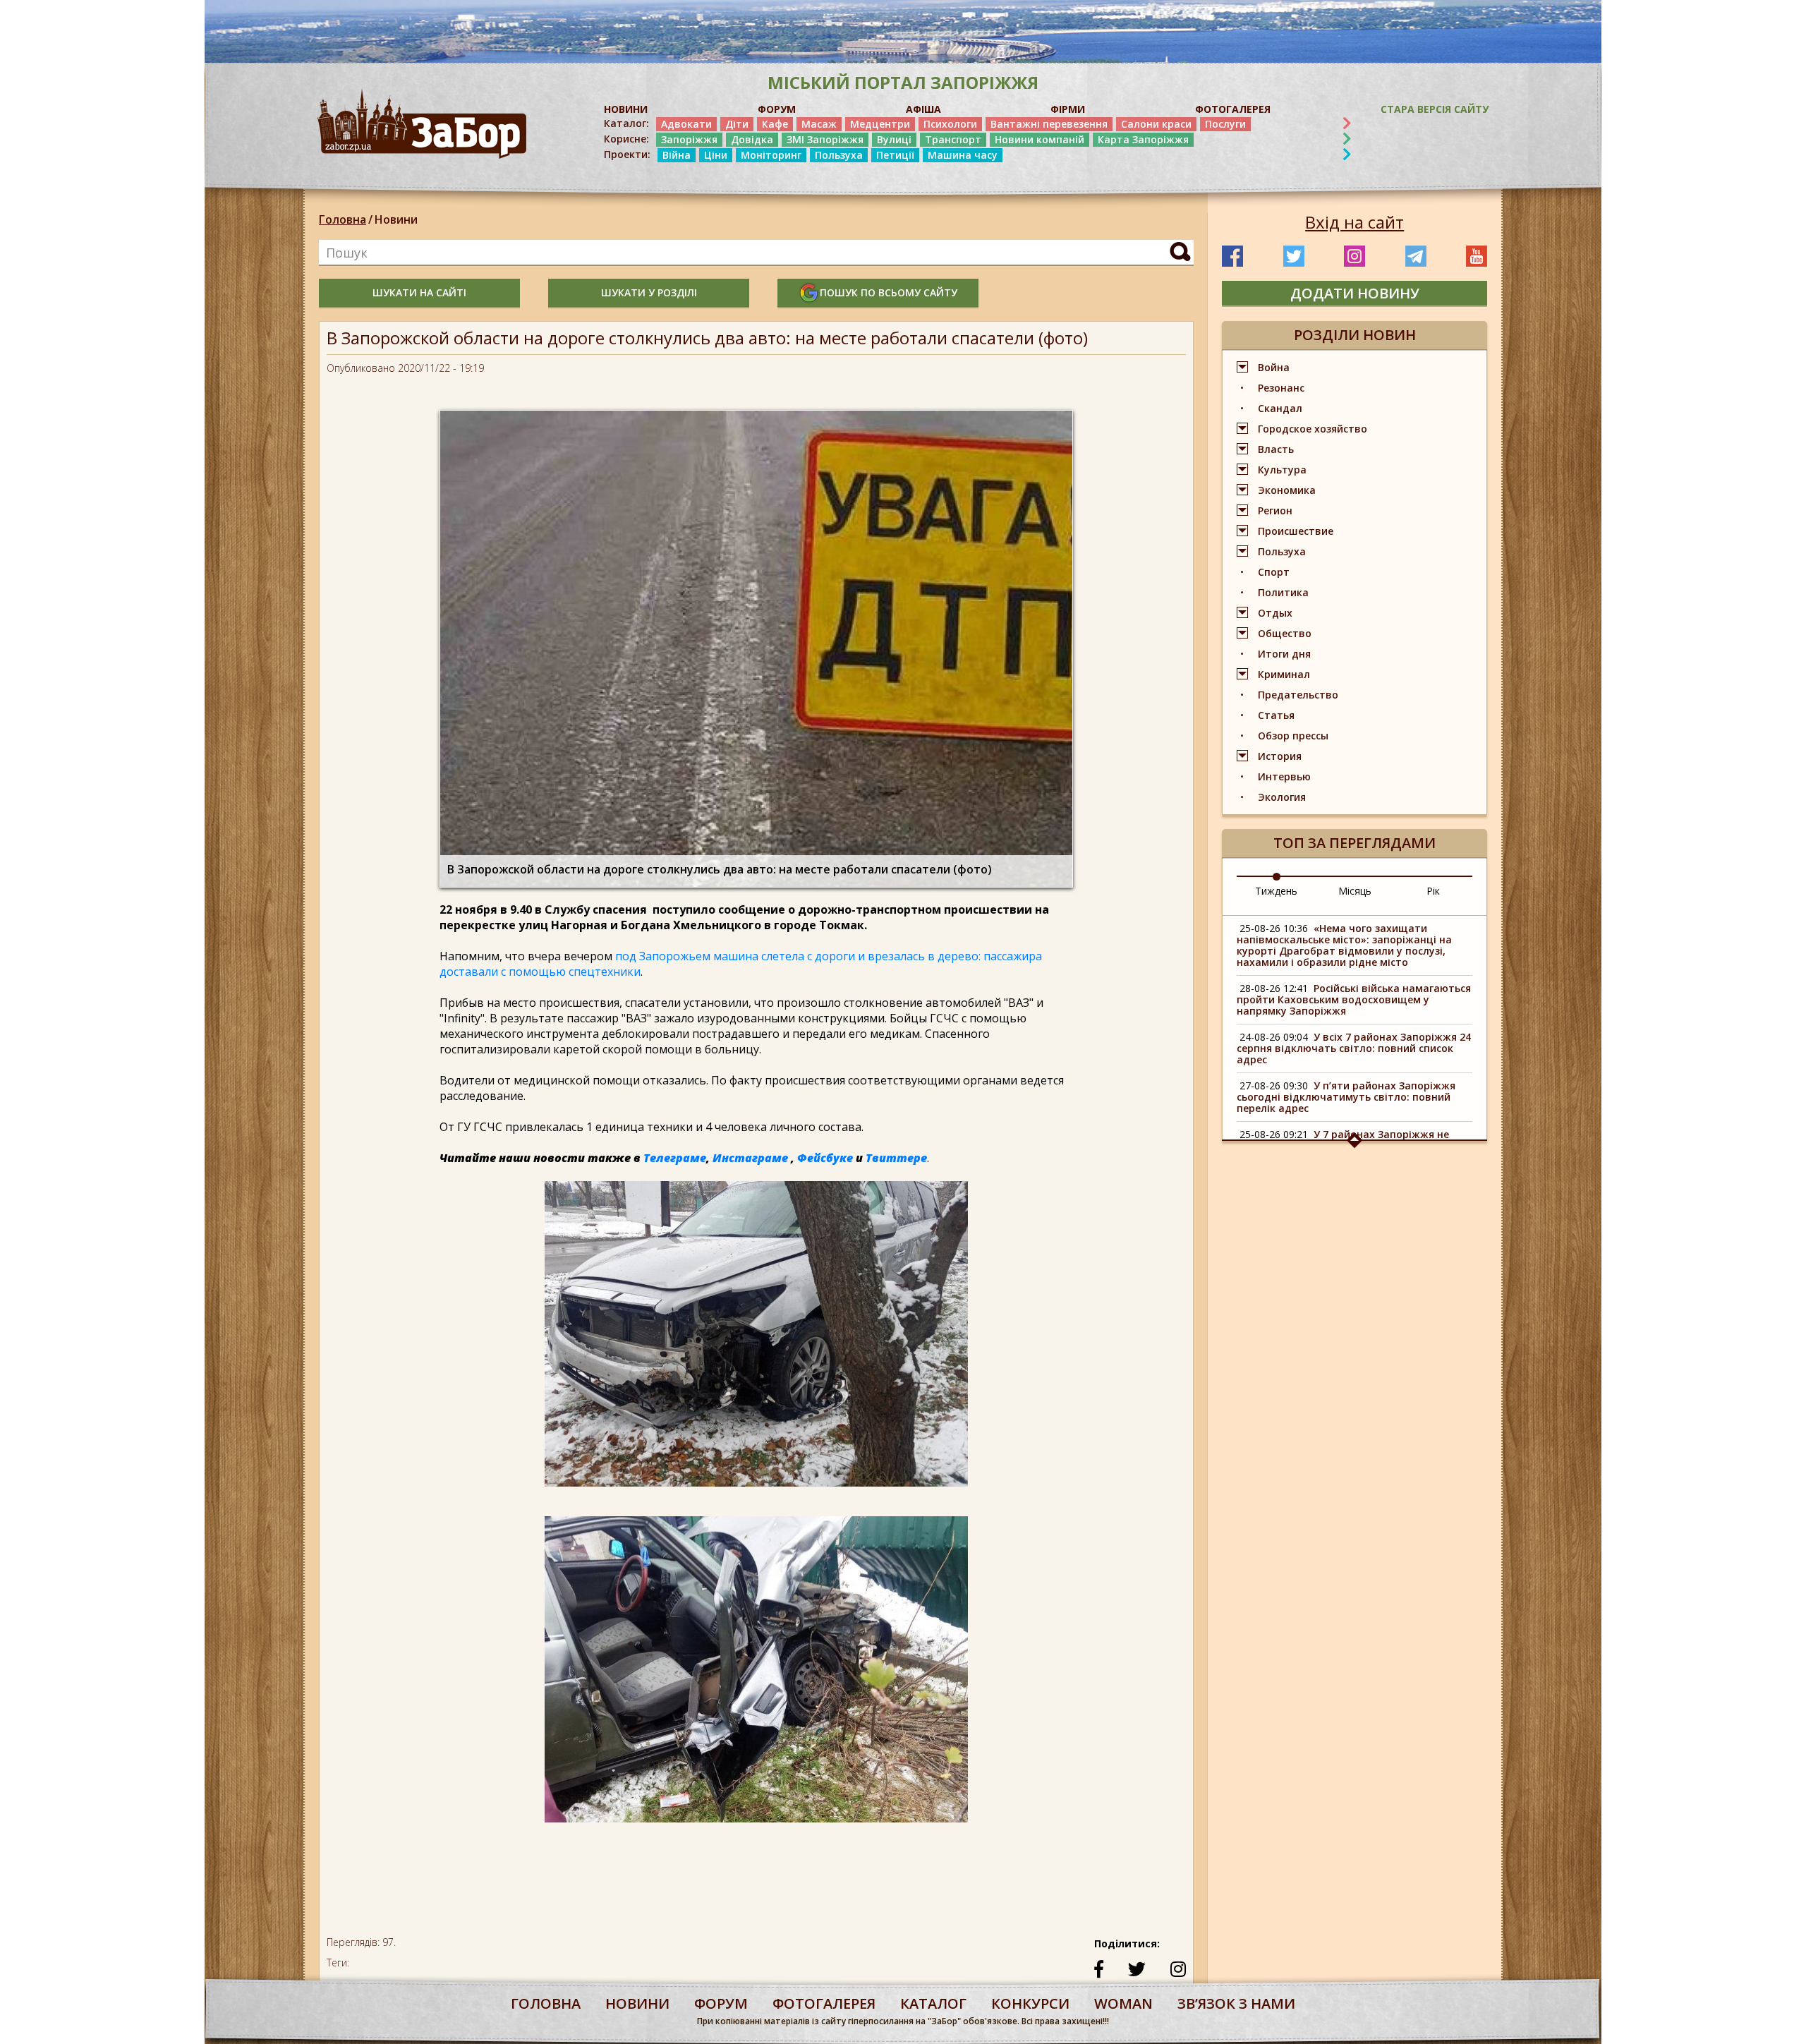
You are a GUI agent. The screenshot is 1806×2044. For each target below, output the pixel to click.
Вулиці (894, 139)
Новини (396, 219)
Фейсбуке (825, 1158)
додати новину (1355, 293)
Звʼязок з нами (1236, 2003)
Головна (343, 219)
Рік (1433, 891)
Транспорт (953, 139)
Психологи (950, 124)
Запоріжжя (689, 139)
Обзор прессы (1293, 736)
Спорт (1274, 572)
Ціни (716, 155)
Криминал (1284, 674)
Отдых (1275, 613)
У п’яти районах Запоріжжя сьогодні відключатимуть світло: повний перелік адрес (1346, 1097)
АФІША (923, 109)
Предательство (1298, 695)
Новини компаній (1040, 139)
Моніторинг (771, 155)
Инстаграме (750, 1158)
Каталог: (626, 123)
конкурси (1030, 2003)
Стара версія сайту (1435, 109)
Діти (737, 124)
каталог (933, 2003)
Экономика (1287, 490)
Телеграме (675, 1158)
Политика (1283, 592)
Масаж (819, 124)
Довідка (752, 139)
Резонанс (1281, 388)
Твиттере (896, 1158)
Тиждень (1276, 891)
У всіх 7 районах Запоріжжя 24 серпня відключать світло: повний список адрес (1354, 1048)
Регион (1275, 510)
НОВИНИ (626, 109)
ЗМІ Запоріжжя (825, 139)
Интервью (1284, 776)
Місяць (1355, 891)
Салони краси (1156, 124)
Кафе (775, 124)
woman (1123, 2003)
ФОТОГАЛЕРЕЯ (1233, 109)
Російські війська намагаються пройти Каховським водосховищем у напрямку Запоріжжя (1354, 999)
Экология (1282, 797)
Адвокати (686, 124)
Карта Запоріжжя (1143, 139)
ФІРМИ (1068, 109)
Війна (677, 155)
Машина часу (963, 155)
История (1280, 756)
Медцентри (880, 124)
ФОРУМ (777, 109)
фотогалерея (824, 2003)
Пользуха (839, 155)
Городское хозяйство (1313, 429)
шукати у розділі (649, 292)
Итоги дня (1284, 654)
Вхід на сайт (1354, 222)
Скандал (1280, 408)
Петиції (895, 155)
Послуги (1225, 124)
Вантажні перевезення (1049, 124)
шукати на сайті (419, 292)
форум (721, 2003)
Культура (1282, 470)
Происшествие (1296, 531)
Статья (1276, 715)
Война (1274, 367)
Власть (1276, 449)
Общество (1285, 633)
